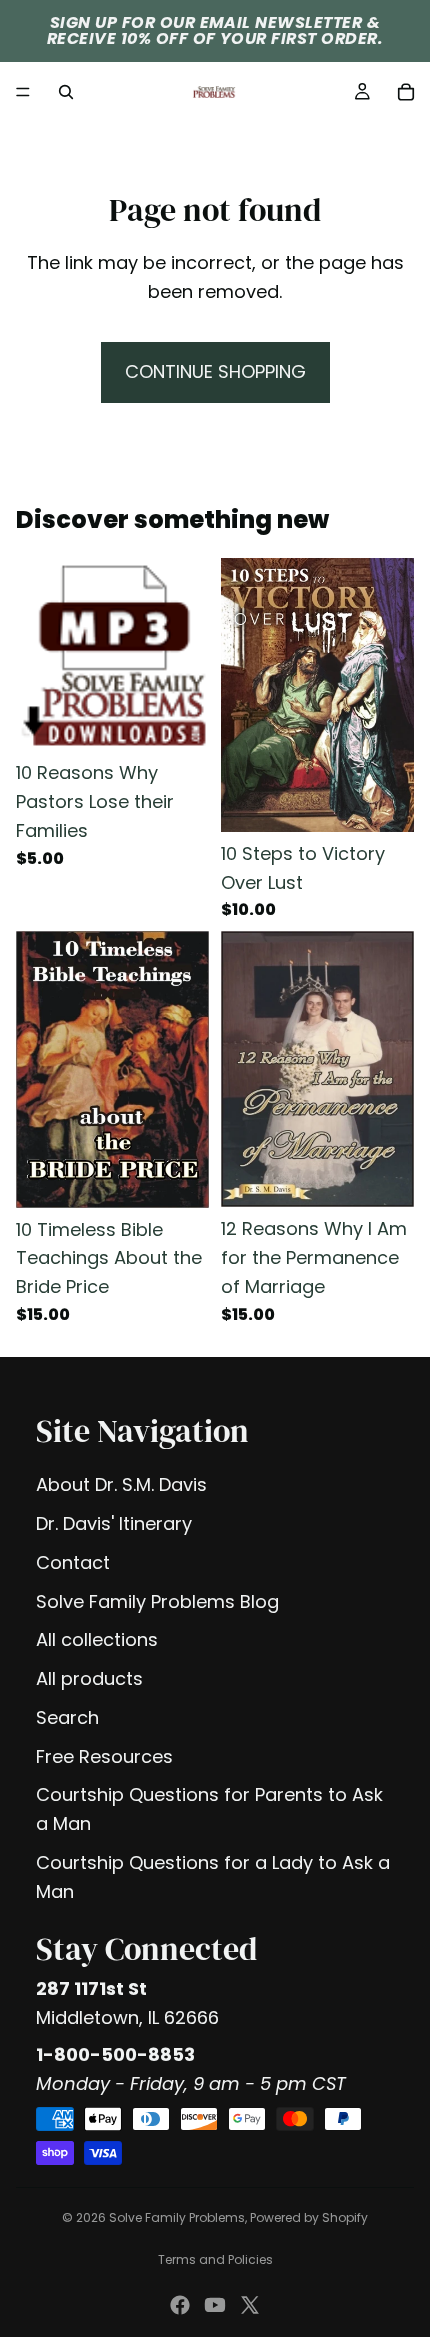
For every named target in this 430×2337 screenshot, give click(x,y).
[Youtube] (215, 2305)
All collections (97, 1639)
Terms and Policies (215, 2259)
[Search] (66, 92)
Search (67, 1717)
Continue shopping (215, 371)
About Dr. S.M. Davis (121, 1484)
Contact (73, 1562)
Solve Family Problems (177, 2217)
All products (89, 1678)
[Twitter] (250, 2305)
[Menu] (23, 92)
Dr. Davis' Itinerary (114, 1523)
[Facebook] (180, 2305)
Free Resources (104, 1756)
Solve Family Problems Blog (157, 1601)
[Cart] (406, 92)
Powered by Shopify (309, 2217)
